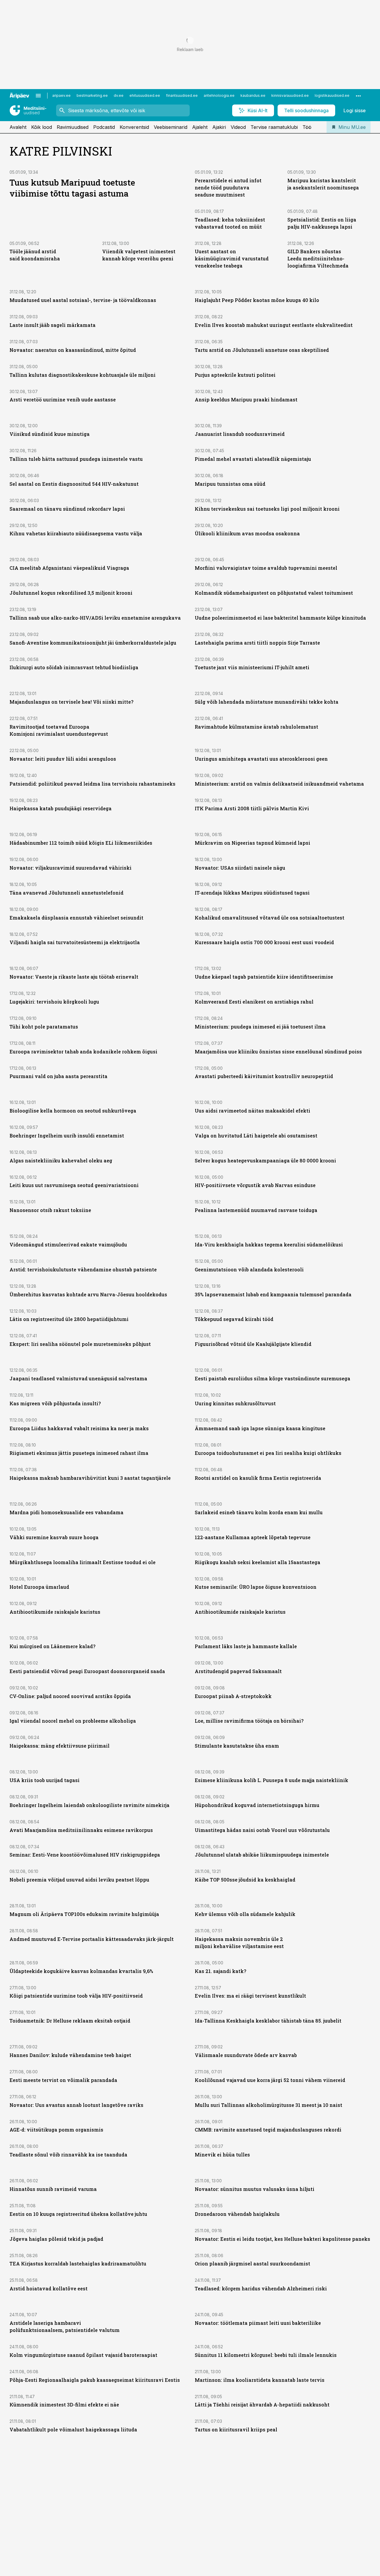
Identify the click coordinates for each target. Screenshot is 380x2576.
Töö (307, 127)
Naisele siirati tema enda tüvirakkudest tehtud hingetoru (265, 2521)
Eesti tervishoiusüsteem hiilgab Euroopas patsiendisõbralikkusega (277, 2546)
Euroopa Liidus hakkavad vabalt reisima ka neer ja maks (79, 1428)
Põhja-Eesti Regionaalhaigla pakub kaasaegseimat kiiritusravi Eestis (95, 2380)
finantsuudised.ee (182, 95)
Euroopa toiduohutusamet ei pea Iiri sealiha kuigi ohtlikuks (268, 1453)
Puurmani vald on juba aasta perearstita (58, 1076)
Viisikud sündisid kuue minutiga (50, 434)
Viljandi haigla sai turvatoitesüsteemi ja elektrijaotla (75, 942)
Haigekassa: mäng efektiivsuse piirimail (60, 1746)
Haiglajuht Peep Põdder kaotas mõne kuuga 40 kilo (257, 300)
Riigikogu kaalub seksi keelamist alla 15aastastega (258, 1562)
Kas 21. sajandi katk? (220, 1971)
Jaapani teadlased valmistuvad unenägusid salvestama (78, 1378)
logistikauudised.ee (332, 95)
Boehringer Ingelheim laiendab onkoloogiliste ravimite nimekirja (90, 1805)
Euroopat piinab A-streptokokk (233, 1696)
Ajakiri (219, 127)
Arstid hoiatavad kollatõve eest (49, 2288)
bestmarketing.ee (92, 95)
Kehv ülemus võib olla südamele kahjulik (245, 1914)
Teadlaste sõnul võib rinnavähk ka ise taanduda (68, 2155)
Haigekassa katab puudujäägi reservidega (61, 808)
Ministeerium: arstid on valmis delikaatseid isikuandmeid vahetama (279, 784)
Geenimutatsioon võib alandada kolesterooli (249, 1269)
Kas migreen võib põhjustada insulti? (55, 1403)
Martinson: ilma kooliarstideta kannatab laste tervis (260, 2380)
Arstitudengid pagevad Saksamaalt (238, 1671)
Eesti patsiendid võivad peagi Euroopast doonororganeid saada (87, 1671)
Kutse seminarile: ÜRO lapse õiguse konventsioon (256, 1587)
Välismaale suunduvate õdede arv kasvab (246, 2055)
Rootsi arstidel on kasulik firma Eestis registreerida (258, 1478)
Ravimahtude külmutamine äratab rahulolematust (256, 727)
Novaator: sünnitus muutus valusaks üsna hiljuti (255, 2189)
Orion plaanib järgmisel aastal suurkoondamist (252, 2264)
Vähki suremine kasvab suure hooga (54, 1537)
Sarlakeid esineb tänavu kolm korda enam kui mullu (259, 1512)
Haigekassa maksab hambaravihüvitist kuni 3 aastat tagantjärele (90, 1478)
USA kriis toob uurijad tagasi (45, 1780)
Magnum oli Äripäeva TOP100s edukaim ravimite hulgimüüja (84, 1914)
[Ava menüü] (38, 96)
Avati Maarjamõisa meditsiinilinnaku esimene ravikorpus (81, 1830)
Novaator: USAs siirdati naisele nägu (240, 868)
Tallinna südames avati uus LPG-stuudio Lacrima (255, 2571)
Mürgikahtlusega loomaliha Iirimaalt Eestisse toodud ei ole (83, 1562)
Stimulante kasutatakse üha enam (237, 1746)
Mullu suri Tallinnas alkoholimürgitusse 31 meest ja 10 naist (269, 2105)
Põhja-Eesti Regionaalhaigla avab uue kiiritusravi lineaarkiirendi (90, 2571)
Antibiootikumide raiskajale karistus (55, 1612)
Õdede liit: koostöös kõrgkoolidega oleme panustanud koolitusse (89, 2496)
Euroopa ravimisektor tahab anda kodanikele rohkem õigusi (83, 1052)
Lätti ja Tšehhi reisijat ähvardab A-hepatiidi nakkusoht (262, 2405)
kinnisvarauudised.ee (290, 95)
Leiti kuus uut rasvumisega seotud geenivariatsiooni (74, 1185)
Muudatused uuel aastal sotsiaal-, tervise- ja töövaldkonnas (83, 300)
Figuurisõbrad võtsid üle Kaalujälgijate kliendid (253, 1344)
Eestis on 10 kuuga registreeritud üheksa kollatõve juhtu (78, 2214)
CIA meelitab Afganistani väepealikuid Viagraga (69, 568)
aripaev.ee (61, 95)
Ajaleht (200, 127)
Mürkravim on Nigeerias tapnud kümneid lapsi (252, 843)
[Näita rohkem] (358, 96)
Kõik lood (42, 127)
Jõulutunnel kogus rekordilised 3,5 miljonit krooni (71, 593)
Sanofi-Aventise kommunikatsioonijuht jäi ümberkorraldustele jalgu (93, 643)
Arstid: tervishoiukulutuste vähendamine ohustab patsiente (83, 1269)
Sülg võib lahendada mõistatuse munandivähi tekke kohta (267, 702)
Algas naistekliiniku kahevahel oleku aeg (61, 1160)
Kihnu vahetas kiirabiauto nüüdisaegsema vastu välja (76, 533)
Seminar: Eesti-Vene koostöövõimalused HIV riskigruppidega (85, 1855)
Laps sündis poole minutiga (229, 2496)
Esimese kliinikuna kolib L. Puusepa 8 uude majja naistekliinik (271, 1780)
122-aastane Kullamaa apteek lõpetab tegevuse (253, 1537)
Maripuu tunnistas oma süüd (230, 484)
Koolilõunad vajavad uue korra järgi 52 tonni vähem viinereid (270, 2080)
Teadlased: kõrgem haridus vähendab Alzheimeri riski (261, 2288)
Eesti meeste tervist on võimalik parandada (63, 2080)
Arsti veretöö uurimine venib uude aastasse (63, 399)
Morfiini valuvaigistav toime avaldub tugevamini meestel (266, 568)
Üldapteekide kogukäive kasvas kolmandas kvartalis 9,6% (81, 1971)
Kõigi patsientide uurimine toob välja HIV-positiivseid (76, 1996)
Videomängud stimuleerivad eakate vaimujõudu (68, 1245)
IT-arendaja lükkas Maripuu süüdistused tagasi (252, 893)
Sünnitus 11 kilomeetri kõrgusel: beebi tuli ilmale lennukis (266, 2355)
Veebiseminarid (171, 127)
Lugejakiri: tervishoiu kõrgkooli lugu (54, 1002)
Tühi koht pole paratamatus (44, 1027)
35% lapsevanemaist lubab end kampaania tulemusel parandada (273, 1294)
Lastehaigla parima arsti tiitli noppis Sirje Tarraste (257, 643)
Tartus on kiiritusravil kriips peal (236, 2429)
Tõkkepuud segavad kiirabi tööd (234, 1319)
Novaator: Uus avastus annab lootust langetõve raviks (76, 2105)
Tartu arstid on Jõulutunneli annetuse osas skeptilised (262, 350)
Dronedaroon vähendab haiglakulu (237, 2214)
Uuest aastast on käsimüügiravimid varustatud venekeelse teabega (232, 258)
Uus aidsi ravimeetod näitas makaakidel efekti (252, 1111)
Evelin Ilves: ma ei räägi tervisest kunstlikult (250, 1996)
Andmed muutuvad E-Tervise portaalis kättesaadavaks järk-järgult (92, 1939)
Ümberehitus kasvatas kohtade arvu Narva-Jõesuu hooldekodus (88, 1294)
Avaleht (18, 127)
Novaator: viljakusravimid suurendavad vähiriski (71, 868)
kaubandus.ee (253, 95)
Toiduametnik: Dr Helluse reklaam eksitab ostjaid (70, 2021)
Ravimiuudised (73, 127)
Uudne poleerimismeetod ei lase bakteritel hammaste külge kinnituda (280, 618)
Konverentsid (134, 127)
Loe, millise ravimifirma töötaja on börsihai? (249, 1721)
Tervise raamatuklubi (274, 127)
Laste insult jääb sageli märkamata (53, 325)
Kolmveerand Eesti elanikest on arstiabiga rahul (254, 1002)
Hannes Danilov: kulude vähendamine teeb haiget (70, 2055)
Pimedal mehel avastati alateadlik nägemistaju (253, 459)
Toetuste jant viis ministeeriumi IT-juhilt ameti (252, 667)
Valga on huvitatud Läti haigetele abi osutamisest (256, 1136)
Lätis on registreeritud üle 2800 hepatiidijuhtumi (69, 1319)
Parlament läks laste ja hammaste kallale (246, 1646)
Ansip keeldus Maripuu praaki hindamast (246, 399)
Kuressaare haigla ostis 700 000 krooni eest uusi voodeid (264, 942)
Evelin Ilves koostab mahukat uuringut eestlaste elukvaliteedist (274, 325)
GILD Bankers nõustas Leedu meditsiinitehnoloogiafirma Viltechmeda (318, 258)
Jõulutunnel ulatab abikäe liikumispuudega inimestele (262, 1855)
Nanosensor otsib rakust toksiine (50, 1210)
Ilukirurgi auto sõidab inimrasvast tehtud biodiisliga (74, 667)
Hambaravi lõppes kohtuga (43, 2521)
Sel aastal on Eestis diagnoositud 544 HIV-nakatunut (74, 484)
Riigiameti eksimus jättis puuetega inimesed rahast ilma (79, 1453)
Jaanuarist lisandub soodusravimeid (240, 434)
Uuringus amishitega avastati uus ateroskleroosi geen (261, 759)
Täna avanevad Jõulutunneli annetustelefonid (66, 893)
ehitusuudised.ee (145, 95)
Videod (238, 127)
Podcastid (104, 127)
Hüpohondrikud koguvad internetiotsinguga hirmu (257, 1805)
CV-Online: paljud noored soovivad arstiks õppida (70, 1696)
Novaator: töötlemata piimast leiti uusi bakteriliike (258, 2323)
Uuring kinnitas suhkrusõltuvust (235, 1403)
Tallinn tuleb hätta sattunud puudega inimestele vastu (76, 459)
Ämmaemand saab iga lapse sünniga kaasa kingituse (260, 1428)
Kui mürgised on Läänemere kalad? (52, 1646)
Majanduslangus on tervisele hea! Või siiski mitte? (71, 702)
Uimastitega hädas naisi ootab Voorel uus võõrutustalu (262, 1830)
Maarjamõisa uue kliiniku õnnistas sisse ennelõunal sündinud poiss (278, 1052)
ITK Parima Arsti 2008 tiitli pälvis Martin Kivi (252, 808)
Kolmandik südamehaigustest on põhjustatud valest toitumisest (274, 593)
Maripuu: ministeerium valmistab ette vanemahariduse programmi (277, 2464)
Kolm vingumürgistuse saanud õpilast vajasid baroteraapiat (83, 2355)
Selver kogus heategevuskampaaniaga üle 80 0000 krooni (265, 1160)
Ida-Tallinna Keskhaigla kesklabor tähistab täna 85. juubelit (268, 2021)
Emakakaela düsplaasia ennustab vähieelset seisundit (76, 918)
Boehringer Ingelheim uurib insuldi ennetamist (67, 1136)
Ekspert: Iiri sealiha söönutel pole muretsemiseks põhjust (80, 1344)
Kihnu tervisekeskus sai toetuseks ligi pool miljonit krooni (267, 509)
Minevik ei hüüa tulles (222, 2155)
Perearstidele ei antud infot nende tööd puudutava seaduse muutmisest (228, 187)
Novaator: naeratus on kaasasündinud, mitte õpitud (73, 350)
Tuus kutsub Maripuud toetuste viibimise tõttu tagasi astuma (72, 188)
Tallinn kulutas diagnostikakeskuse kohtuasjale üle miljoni (83, 375)
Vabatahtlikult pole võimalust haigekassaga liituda (73, 2429)
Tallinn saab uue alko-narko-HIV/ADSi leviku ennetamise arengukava (95, 618)
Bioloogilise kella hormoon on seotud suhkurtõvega (73, 1111)
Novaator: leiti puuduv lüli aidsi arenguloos (63, 759)
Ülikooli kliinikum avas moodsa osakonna (247, 533)
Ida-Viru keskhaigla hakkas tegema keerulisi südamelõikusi (269, 1245)
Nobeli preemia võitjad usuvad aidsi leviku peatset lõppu (79, 1880)
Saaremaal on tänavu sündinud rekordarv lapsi (67, 509)
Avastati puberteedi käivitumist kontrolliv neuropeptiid (264, 1076)
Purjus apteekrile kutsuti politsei (235, 375)
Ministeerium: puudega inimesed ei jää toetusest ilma (260, 1027)
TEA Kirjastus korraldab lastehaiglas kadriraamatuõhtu (78, 2264)
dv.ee (119, 95)
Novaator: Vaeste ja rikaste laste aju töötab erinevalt (74, 977)
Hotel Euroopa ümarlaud (39, 1587)
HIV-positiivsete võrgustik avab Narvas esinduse (255, 1185)
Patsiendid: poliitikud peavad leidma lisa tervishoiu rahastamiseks (92, 784)
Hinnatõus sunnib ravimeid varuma (53, 2189)
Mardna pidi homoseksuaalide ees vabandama (66, 1512)
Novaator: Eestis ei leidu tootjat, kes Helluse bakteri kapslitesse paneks (282, 2239)
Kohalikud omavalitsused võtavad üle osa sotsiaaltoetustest (270, 918)
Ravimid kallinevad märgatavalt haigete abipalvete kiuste (82, 2546)
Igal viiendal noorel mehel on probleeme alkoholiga (73, 1721)
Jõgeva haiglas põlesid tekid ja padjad (56, 2239)
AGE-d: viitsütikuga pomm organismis (56, 2130)
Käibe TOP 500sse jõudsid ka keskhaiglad (245, 1880)
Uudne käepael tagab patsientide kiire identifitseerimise (264, 977)
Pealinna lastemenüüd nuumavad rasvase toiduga (256, 1210)
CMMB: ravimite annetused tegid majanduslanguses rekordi (268, 2130)
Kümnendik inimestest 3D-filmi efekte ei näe (64, 2405)
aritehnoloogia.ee (219, 95)
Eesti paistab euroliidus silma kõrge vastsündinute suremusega (273, 1378)
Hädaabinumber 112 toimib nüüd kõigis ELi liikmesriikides (81, 843)
